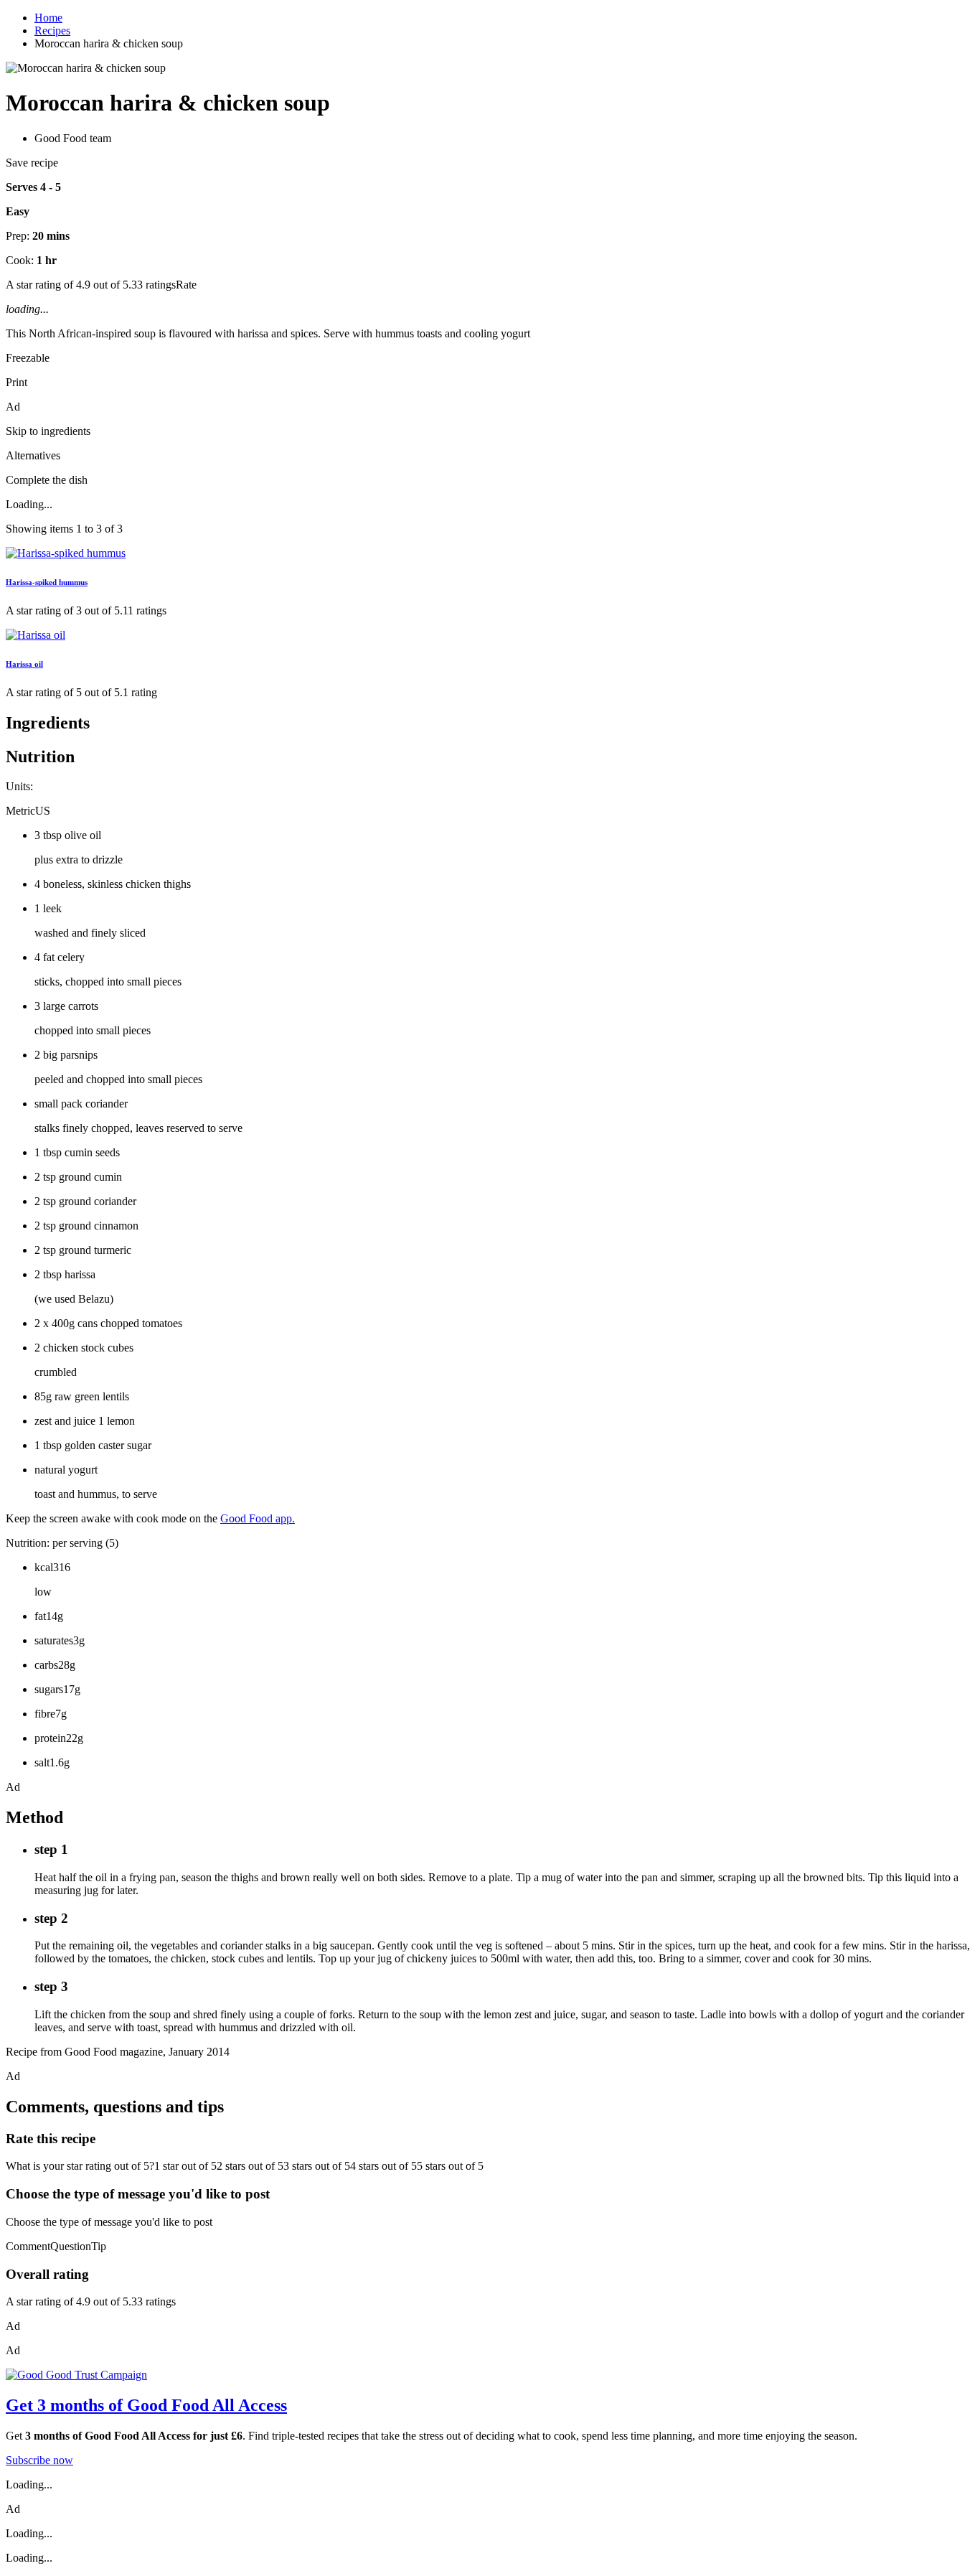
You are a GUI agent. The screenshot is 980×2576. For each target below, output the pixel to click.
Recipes (52, 31)
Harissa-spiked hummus (47, 582)
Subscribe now (39, 2460)
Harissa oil (24, 664)
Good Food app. (258, 1518)
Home (48, 18)
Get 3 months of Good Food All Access (146, 2405)
